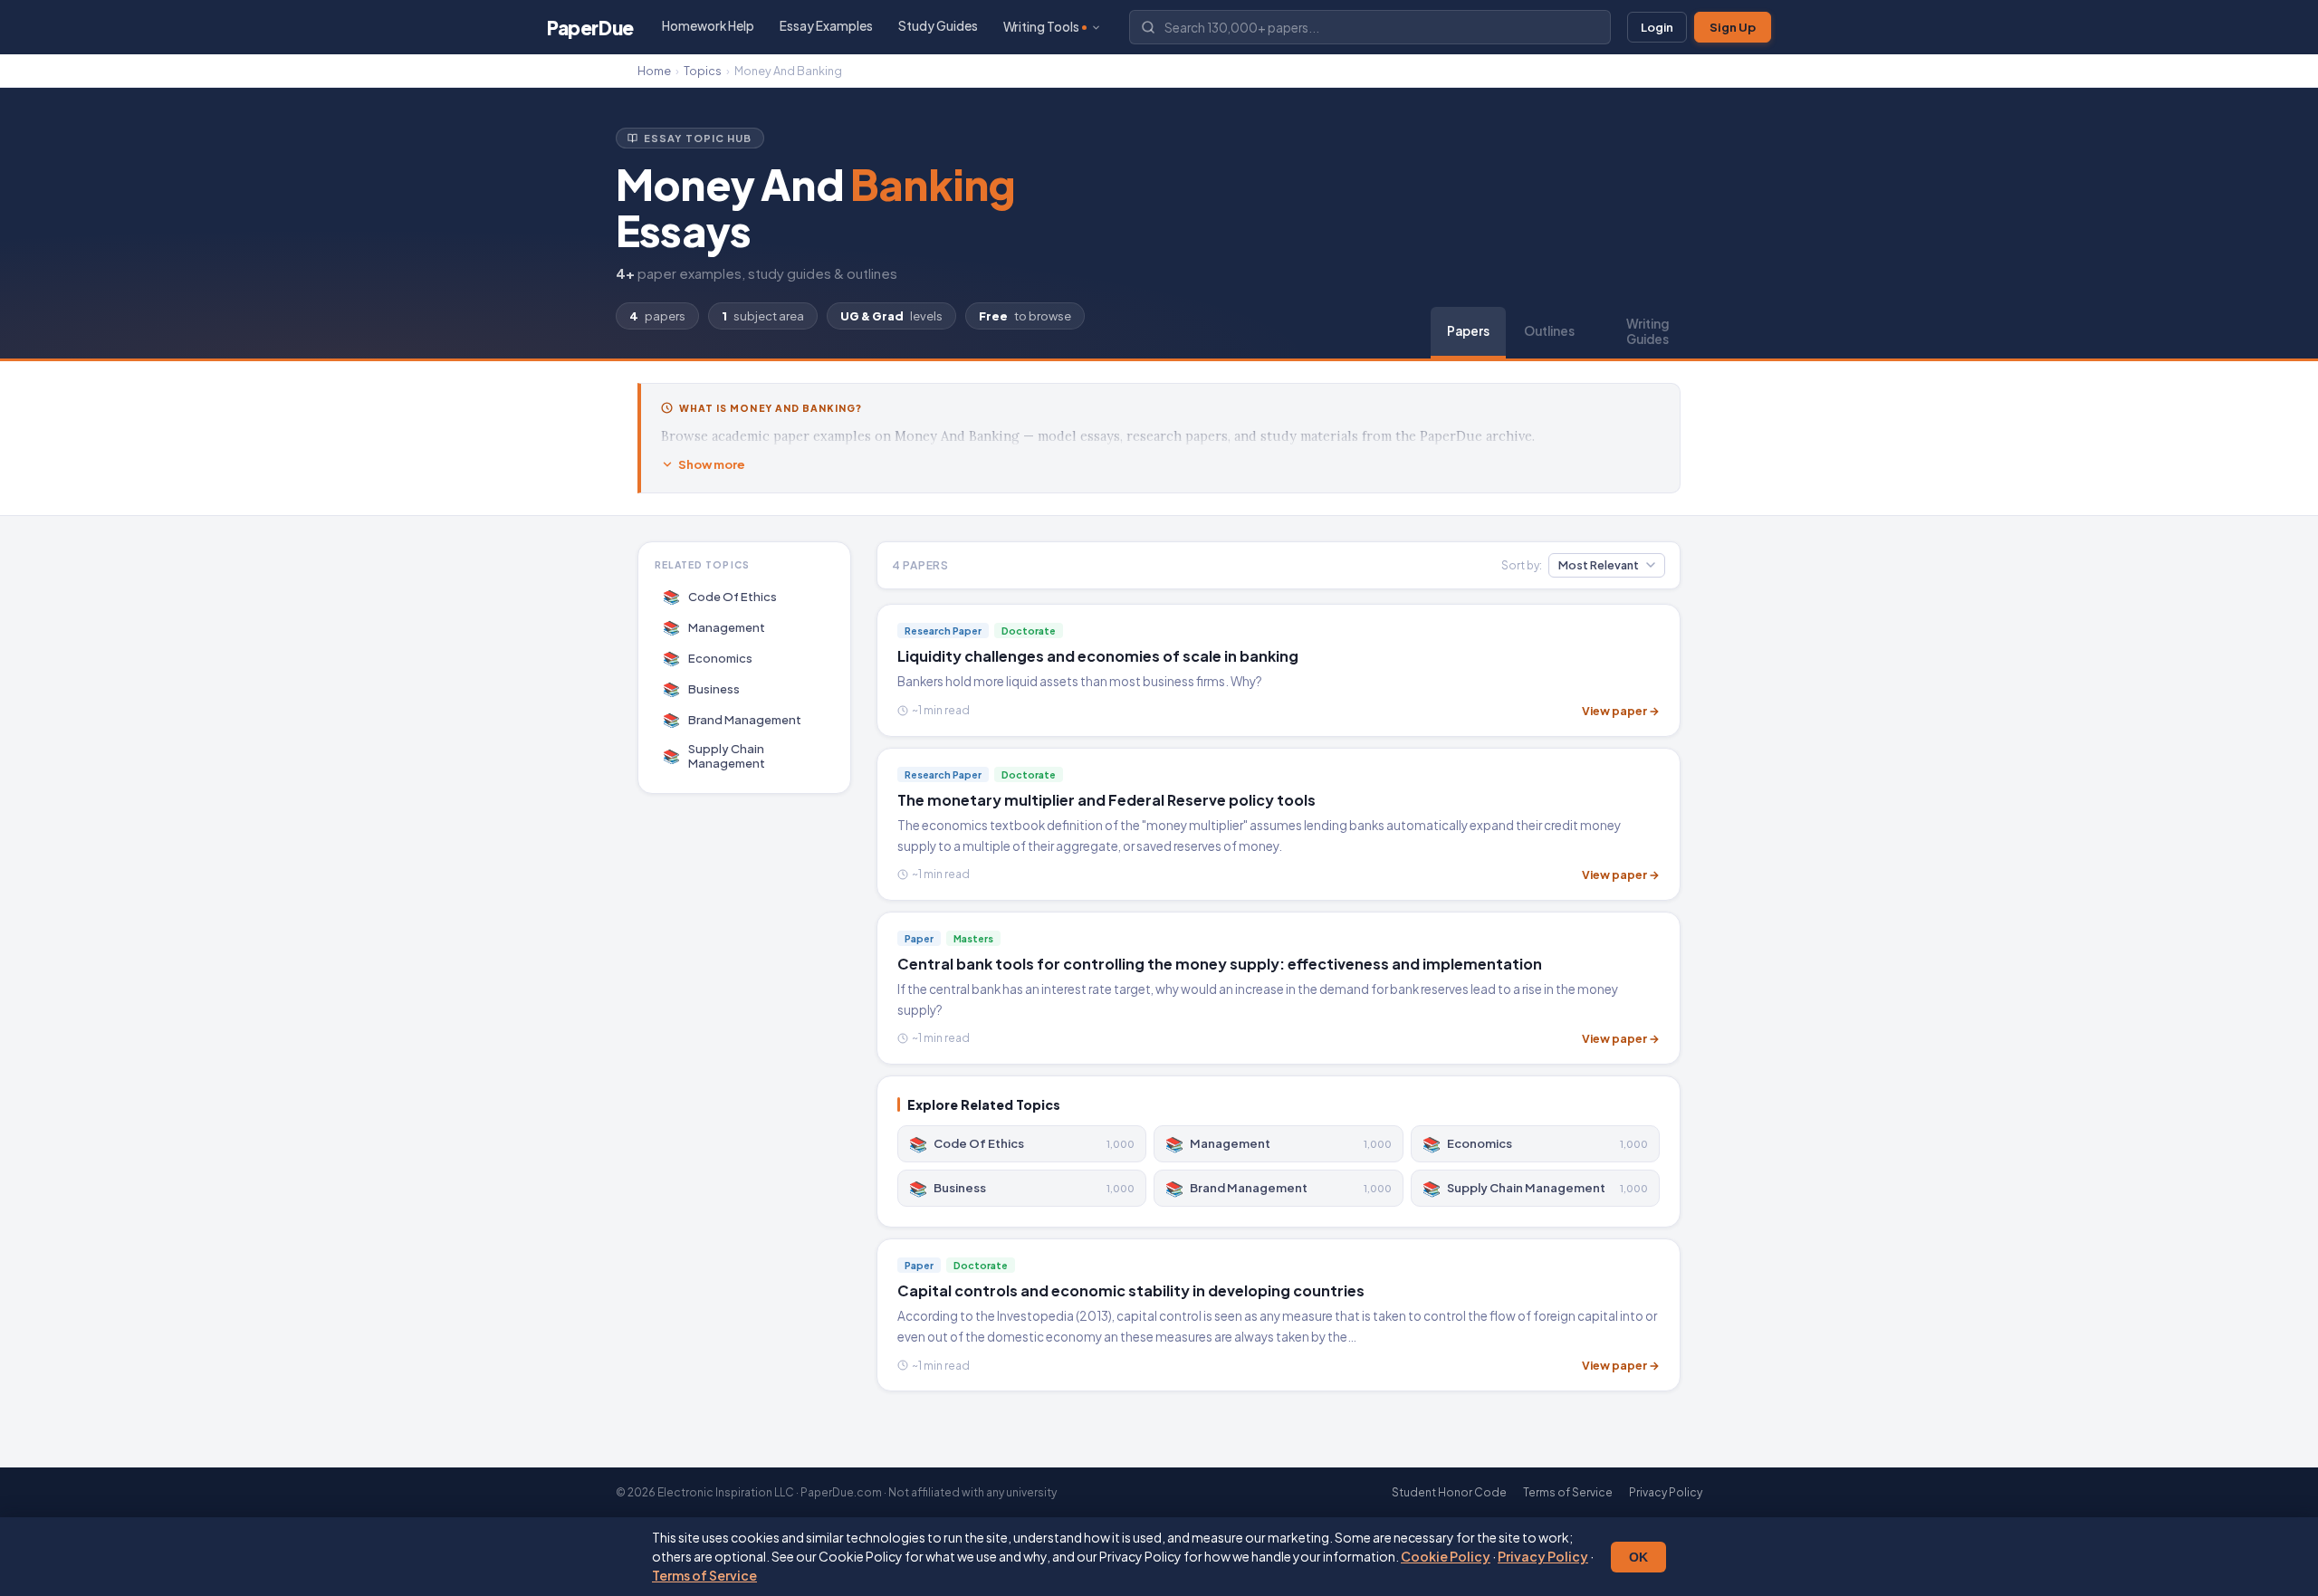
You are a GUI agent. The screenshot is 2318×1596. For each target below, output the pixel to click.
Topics (703, 71)
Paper (590, 28)
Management (714, 627)
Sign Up (1733, 27)
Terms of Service (704, 1575)
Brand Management (733, 719)
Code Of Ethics (720, 596)
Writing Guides (1648, 331)
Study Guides (938, 26)
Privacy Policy (1543, 1556)
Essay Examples (826, 26)
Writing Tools (1041, 27)
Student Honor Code (1449, 1492)
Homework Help (708, 26)
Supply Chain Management (714, 756)
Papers (1468, 331)
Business (702, 688)
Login (1657, 27)
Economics (708, 658)
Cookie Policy (1446, 1556)
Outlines (1549, 331)
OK (1638, 1557)
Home (654, 71)
